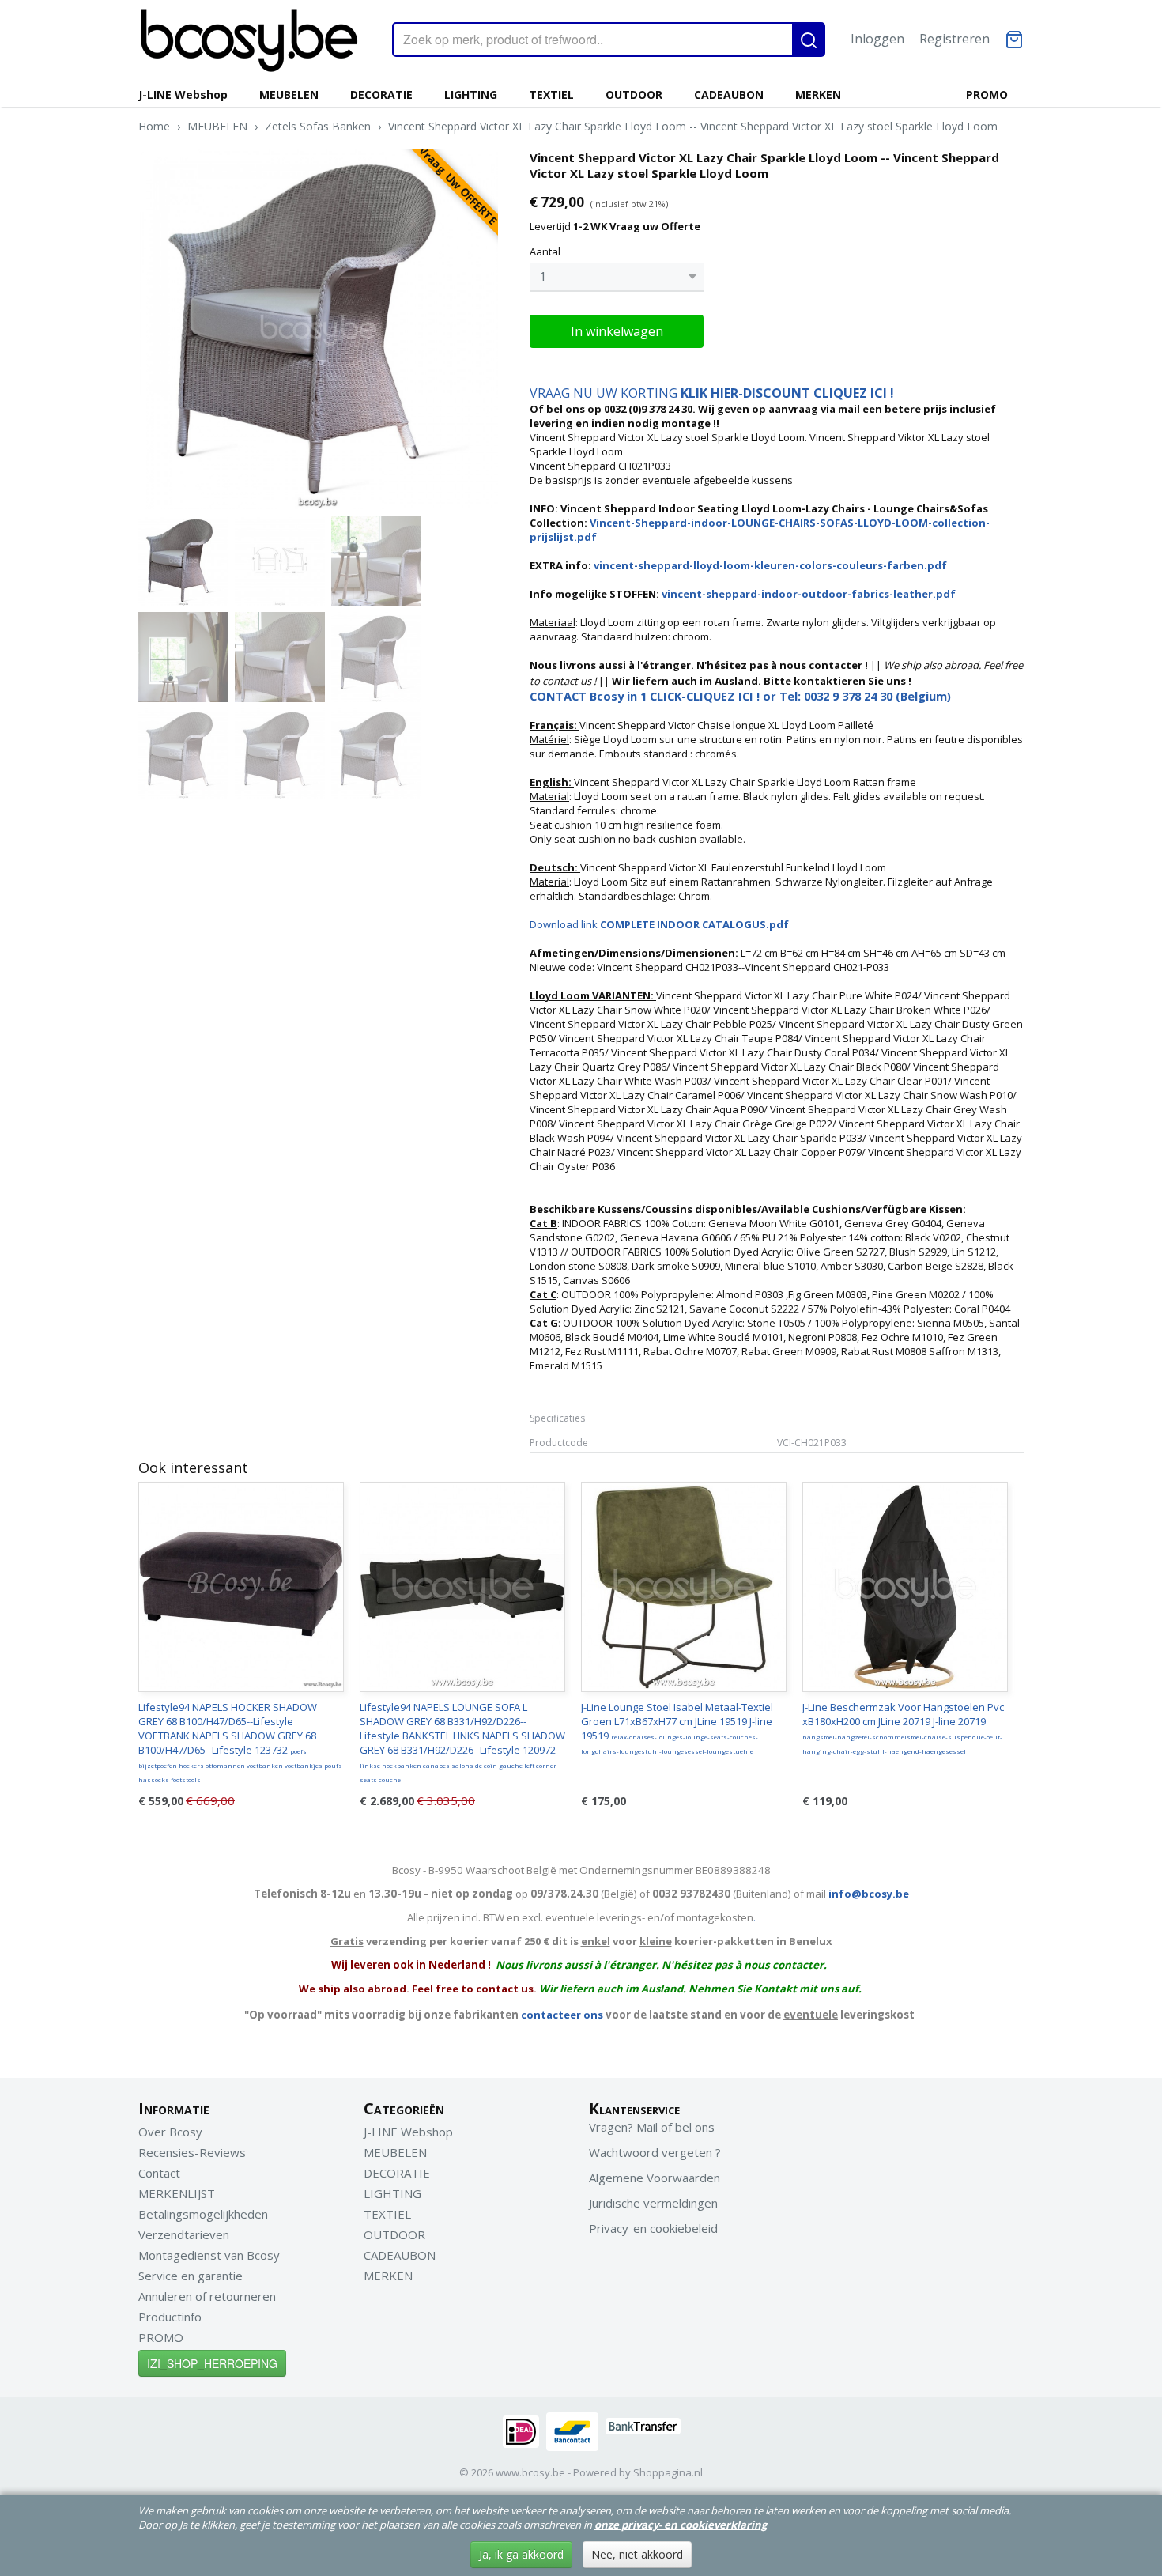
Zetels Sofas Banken (318, 126)
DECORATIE (381, 94)
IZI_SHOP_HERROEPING (212, 2363)
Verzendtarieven (184, 2234)
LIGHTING (471, 94)
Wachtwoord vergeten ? (655, 2152)
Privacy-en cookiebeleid (653, 2228)
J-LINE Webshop (183, 94)
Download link (659, 924)
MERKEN (818, 94)
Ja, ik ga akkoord (521, 2554)
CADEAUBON (729, 94)
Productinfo (170, 2317)
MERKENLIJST (177, 2193)
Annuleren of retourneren (207, 2296)
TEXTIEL (551, 94)
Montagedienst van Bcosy (209, 2255)
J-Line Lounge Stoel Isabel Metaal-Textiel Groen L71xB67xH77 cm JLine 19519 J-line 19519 (677, 1728)
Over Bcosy (170, 2132)
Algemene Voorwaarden (655, 2178)
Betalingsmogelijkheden (203, 2214)
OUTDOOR (634, 94)
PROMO (987, 94)
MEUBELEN (289, 94)
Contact (159, 2173)
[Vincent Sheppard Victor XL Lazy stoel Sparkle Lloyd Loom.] (318, 329)
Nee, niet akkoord (637, 2554)
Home (154, 126)
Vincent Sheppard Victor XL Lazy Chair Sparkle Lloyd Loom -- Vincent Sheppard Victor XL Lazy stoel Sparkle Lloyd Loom (693, 126)
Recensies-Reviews (192, 2152)
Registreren (954, 39)
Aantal (545, 251)
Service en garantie (191, 2276)
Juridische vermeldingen (653, 2203)
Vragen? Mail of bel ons (652, 2127)
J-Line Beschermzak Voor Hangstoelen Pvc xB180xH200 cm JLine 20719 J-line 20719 (903, 1728)
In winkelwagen (617, 331)
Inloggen (877, 39)
